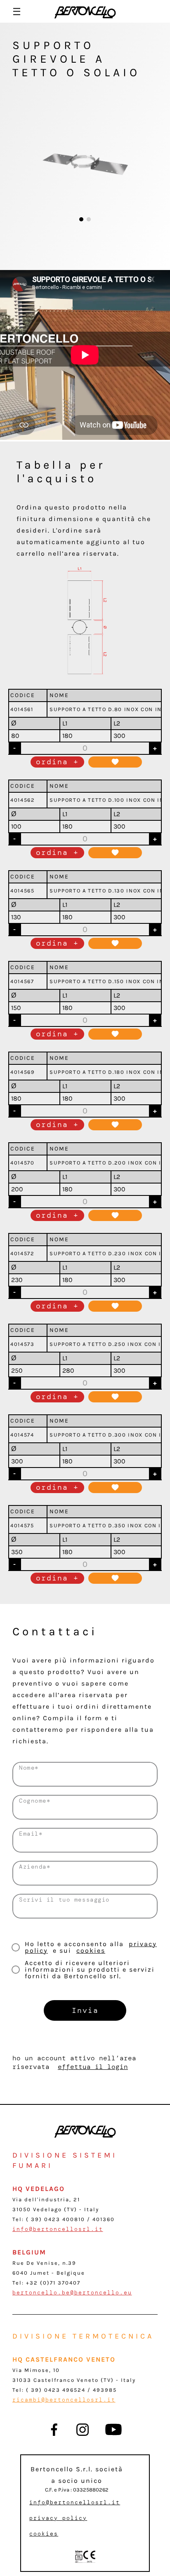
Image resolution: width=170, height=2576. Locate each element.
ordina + (57, 762)
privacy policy (58, 2518)
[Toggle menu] (17, 11)
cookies (91, 1950)
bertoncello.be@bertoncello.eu (72, 2293)
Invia (85, 2010)
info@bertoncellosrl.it (58, 2229)
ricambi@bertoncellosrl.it (64, 2400)
